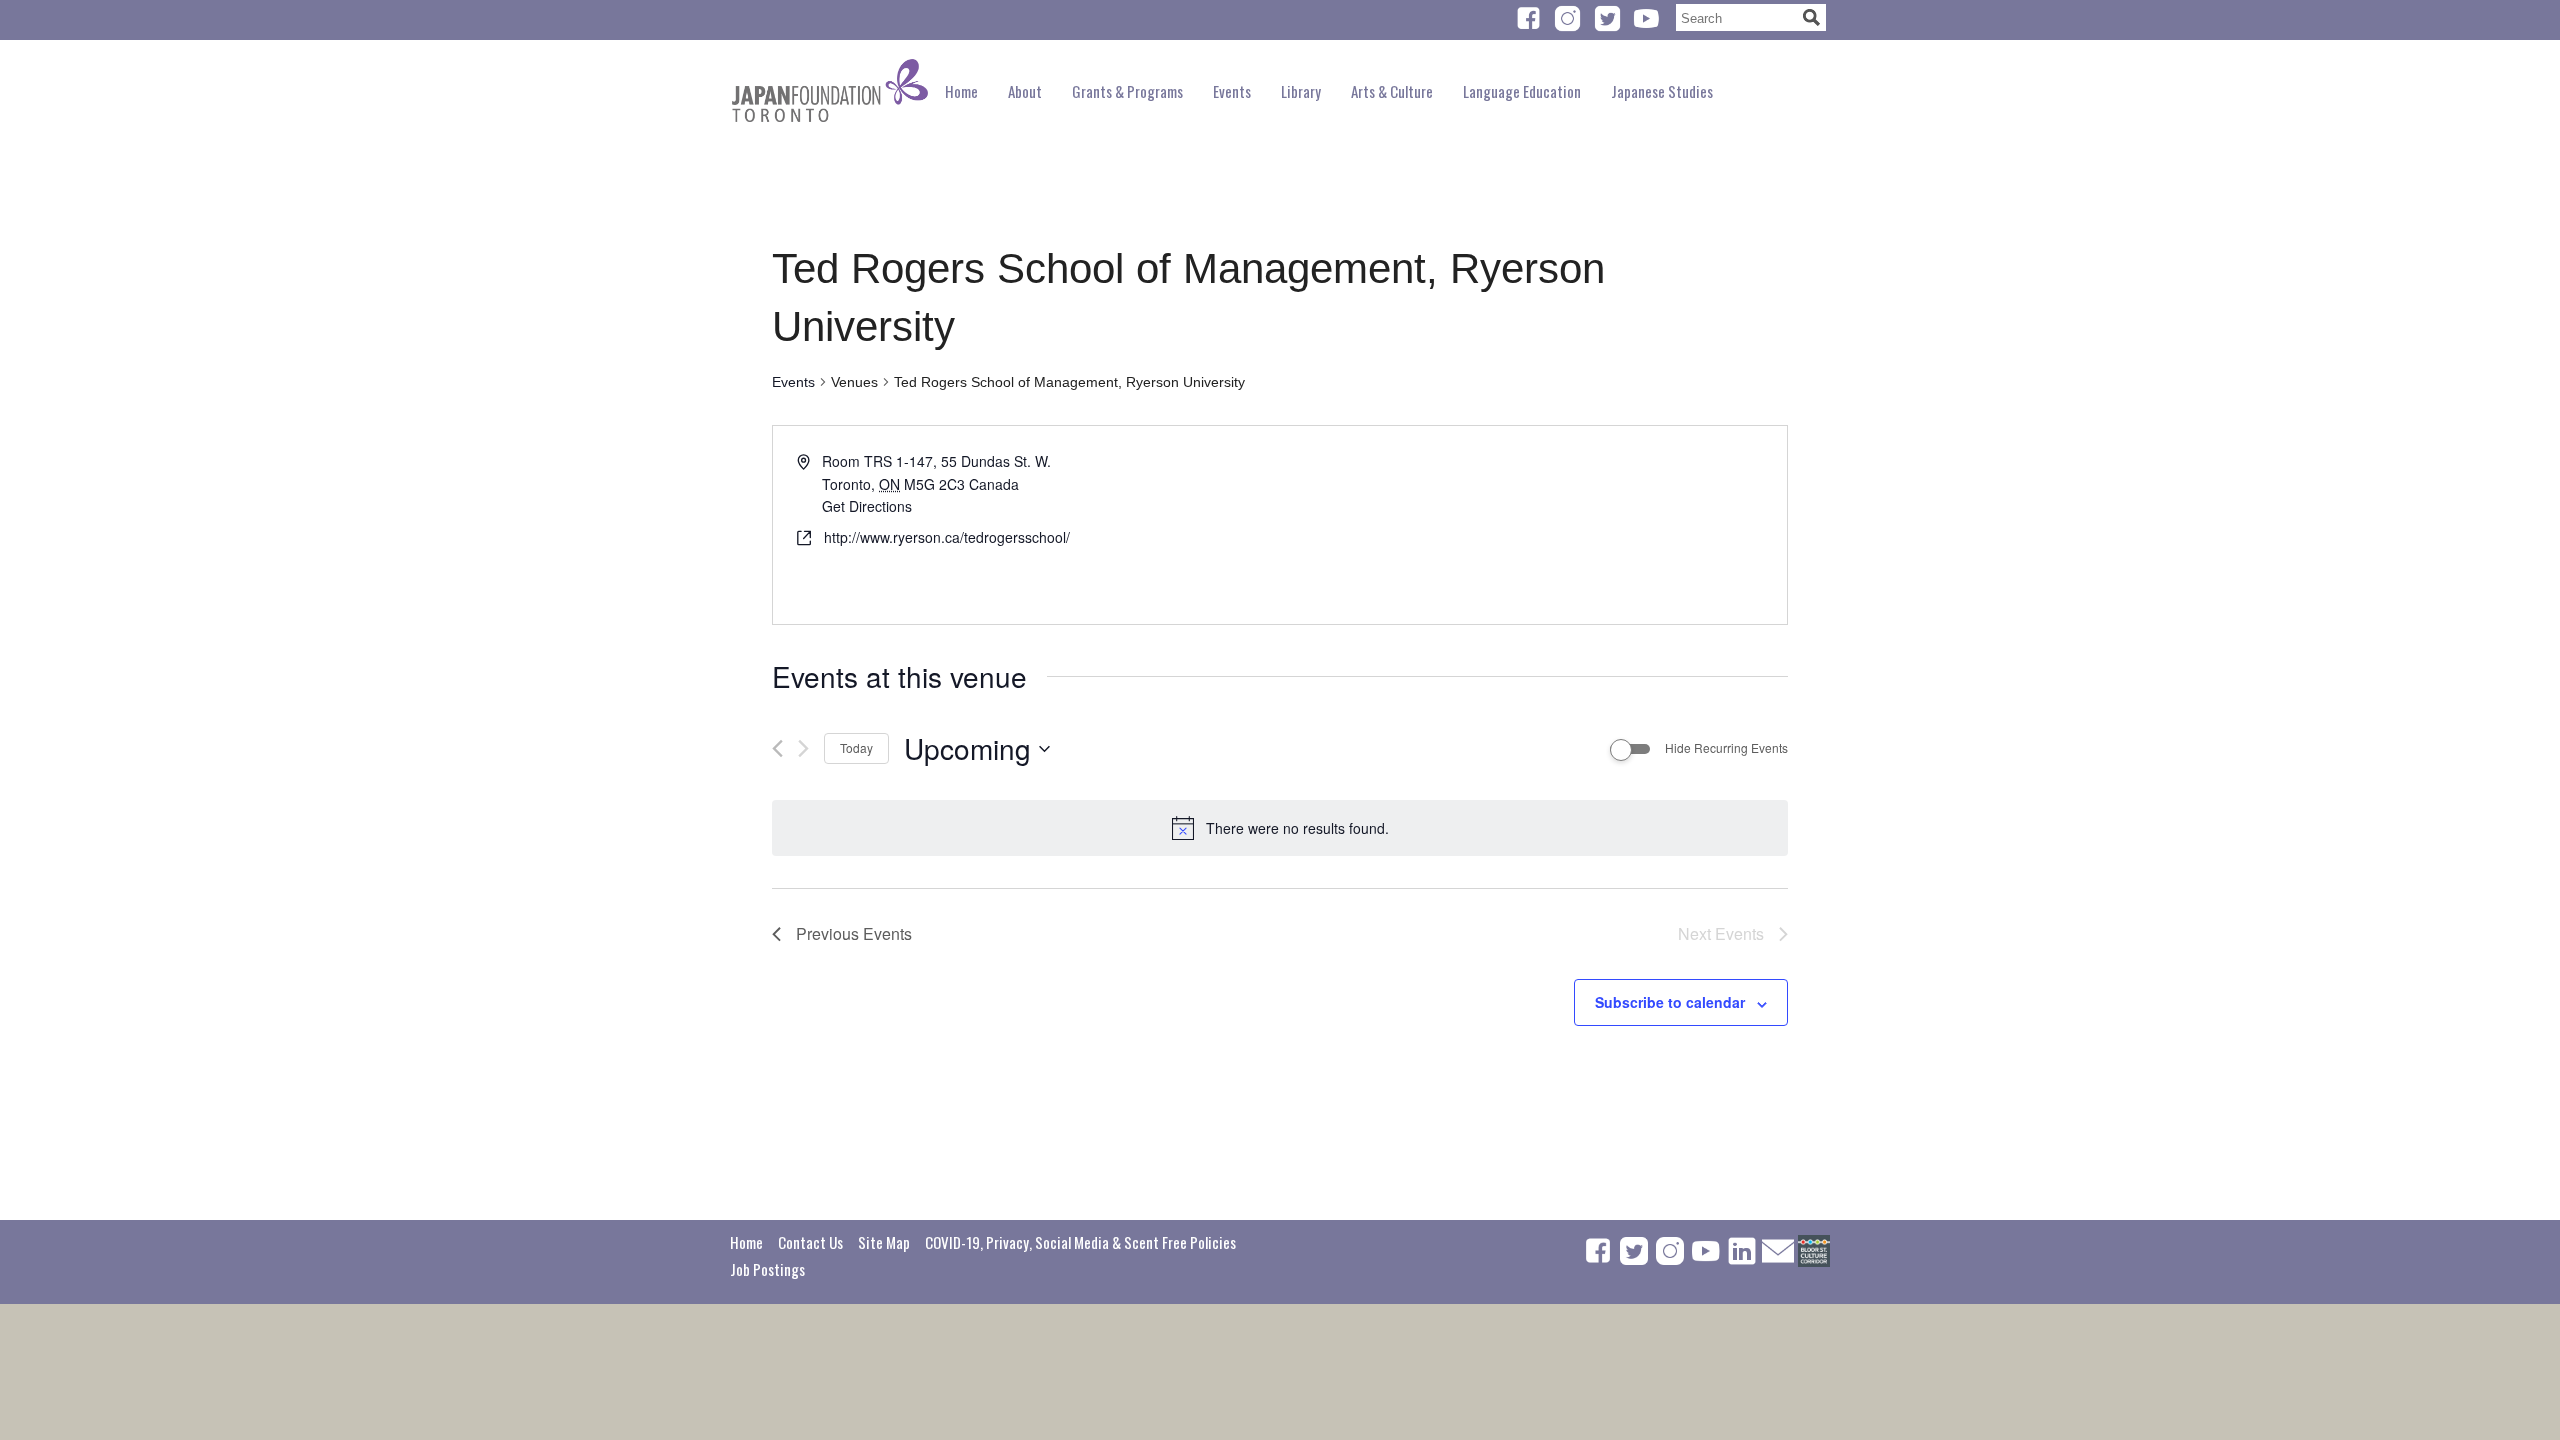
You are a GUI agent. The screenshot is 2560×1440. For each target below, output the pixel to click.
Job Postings (767, 1269)
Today (856, 747)
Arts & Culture (1392, 91)
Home (961, 91)
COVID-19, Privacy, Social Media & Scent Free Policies (1080, 1242)
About (1025, 91)
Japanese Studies (1662, 91)
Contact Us (810, 1242)
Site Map (884, 1242)
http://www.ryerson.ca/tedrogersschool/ (947, 537)
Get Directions (867, 506)
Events (793, 382)
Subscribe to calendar (1670, 1002)
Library (1301, 91)
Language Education (1522, 91)
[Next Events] (803, 748)
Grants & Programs (1127, 91)
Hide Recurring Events (1726, 748)
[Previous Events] (777, 748)
